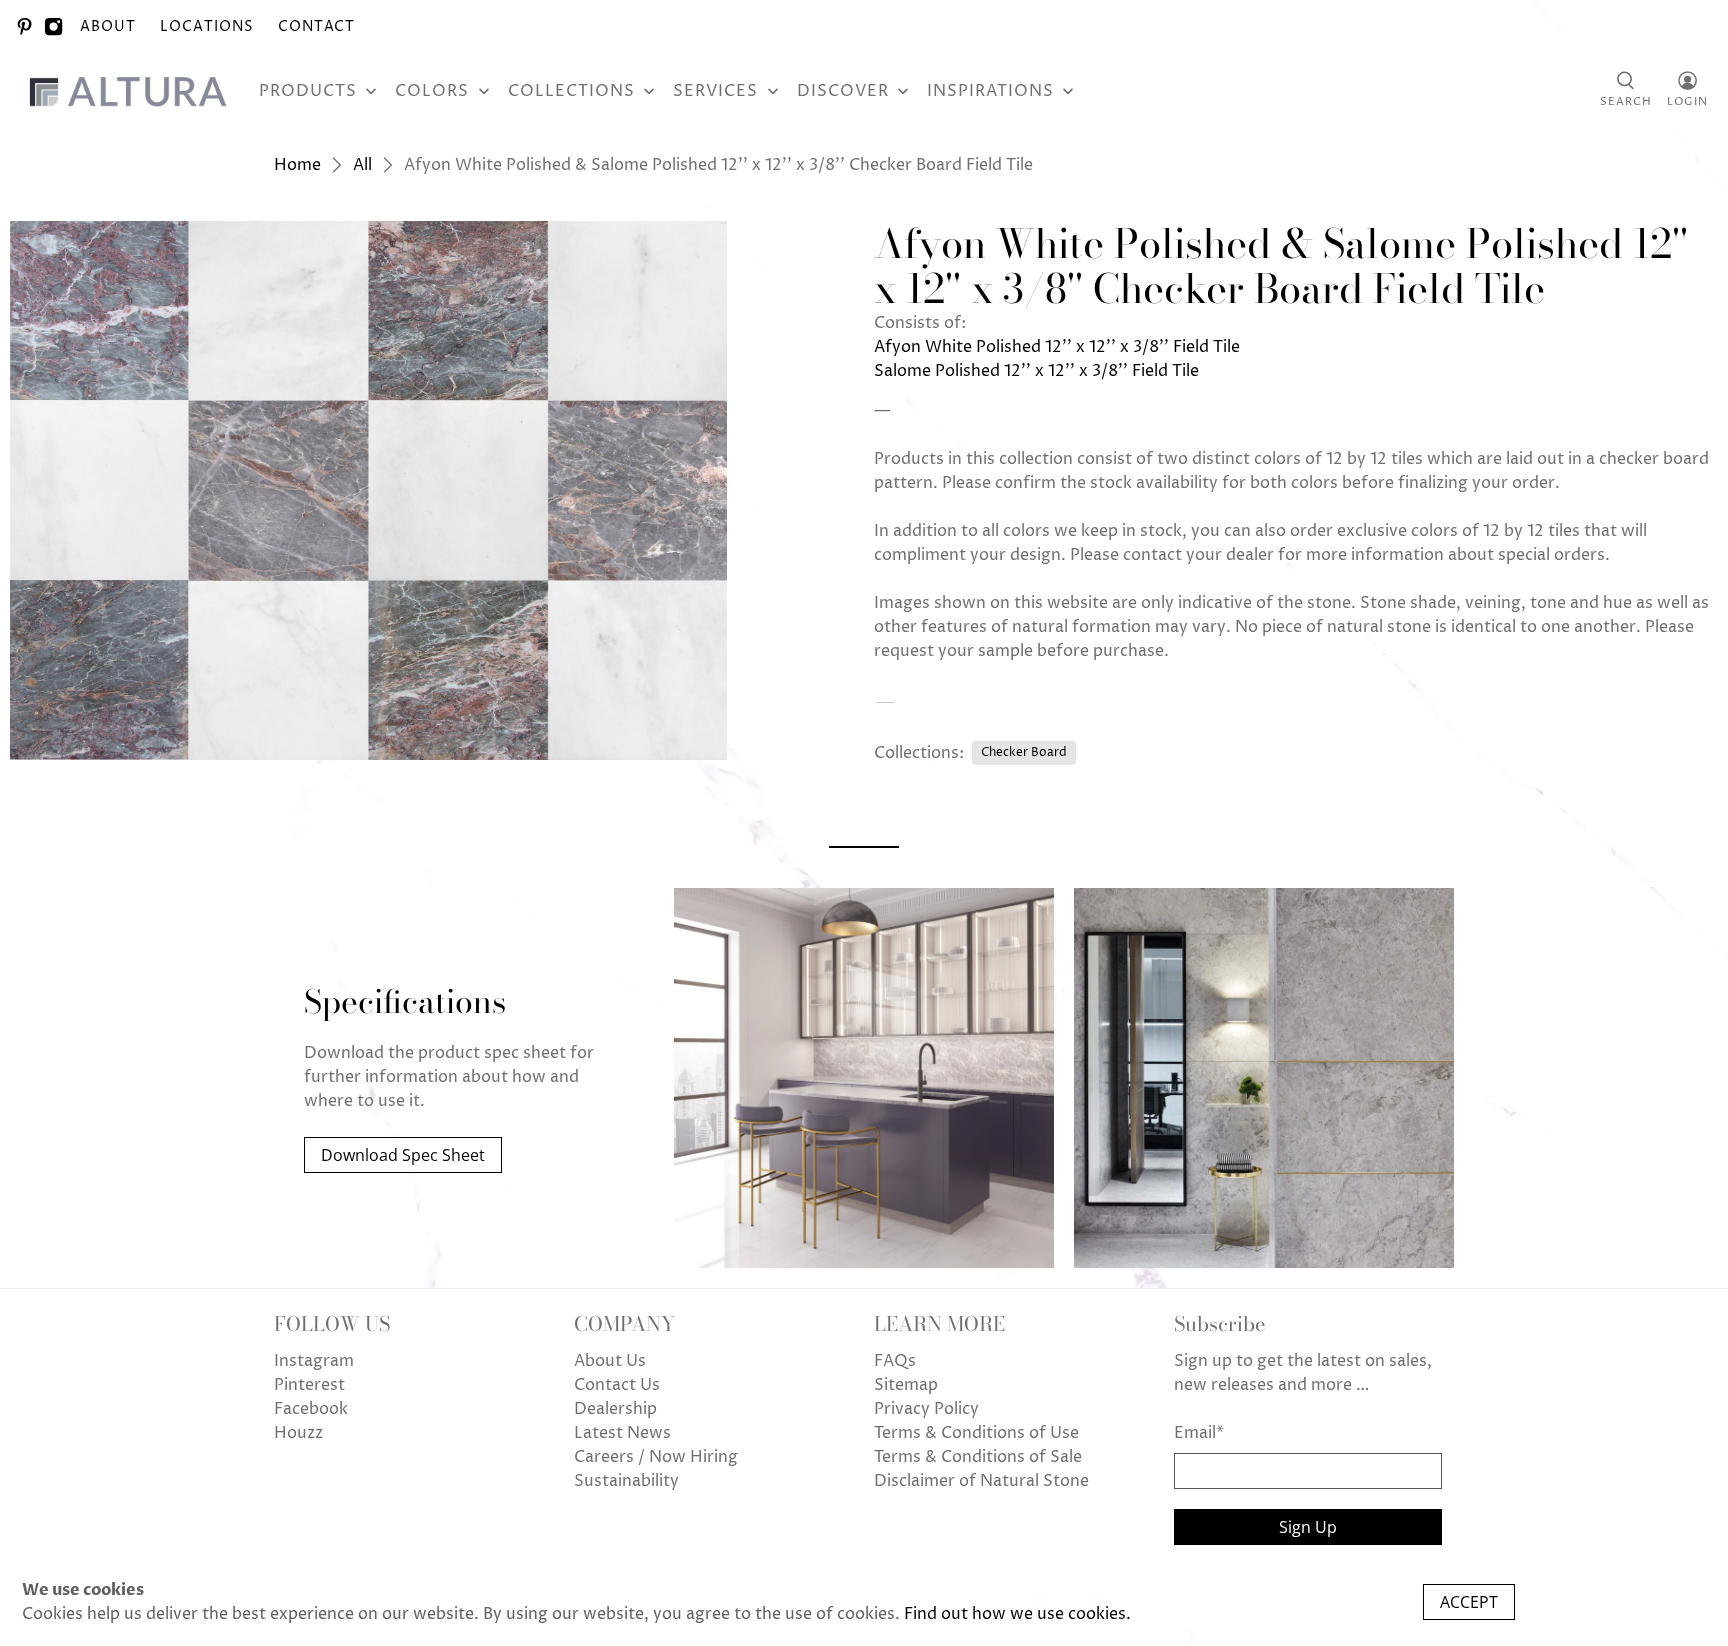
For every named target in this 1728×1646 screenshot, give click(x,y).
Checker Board (1024, 752)
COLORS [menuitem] (432, 91)
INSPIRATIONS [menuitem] (990, 91)
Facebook (311, 1409)
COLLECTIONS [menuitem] (571, 91)
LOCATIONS (207, 26)
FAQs (895, 1361)
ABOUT (108, 26)
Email (1199, 1433)
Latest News (622, 1433)
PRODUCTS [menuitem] (308, 91)
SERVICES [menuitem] (715, 91)
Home (297, 165)
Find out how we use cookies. (1017, 1614)
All (362, 165)
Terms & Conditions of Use (976, 1433)
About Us (610, 1361)
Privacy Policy (926, 1409)
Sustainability (626, 1481)
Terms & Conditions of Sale (978, 1457)
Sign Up (1308, 1527)
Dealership (615, 1409)
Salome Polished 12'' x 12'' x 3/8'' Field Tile (1036, 371)
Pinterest (309, 1385)
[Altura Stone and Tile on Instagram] (53, 26)
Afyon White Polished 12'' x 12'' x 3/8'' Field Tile (1057, 347)
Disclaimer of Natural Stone (981, 1481)
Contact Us (617, 1385)
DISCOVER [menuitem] (843, 91)
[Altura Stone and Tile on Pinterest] (24, 26)
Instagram (314, 1361)
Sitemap (906, 1385)
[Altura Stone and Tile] (132, 91)
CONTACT (316, 26)
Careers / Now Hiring (656, 1457)
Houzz (298, 1433)
